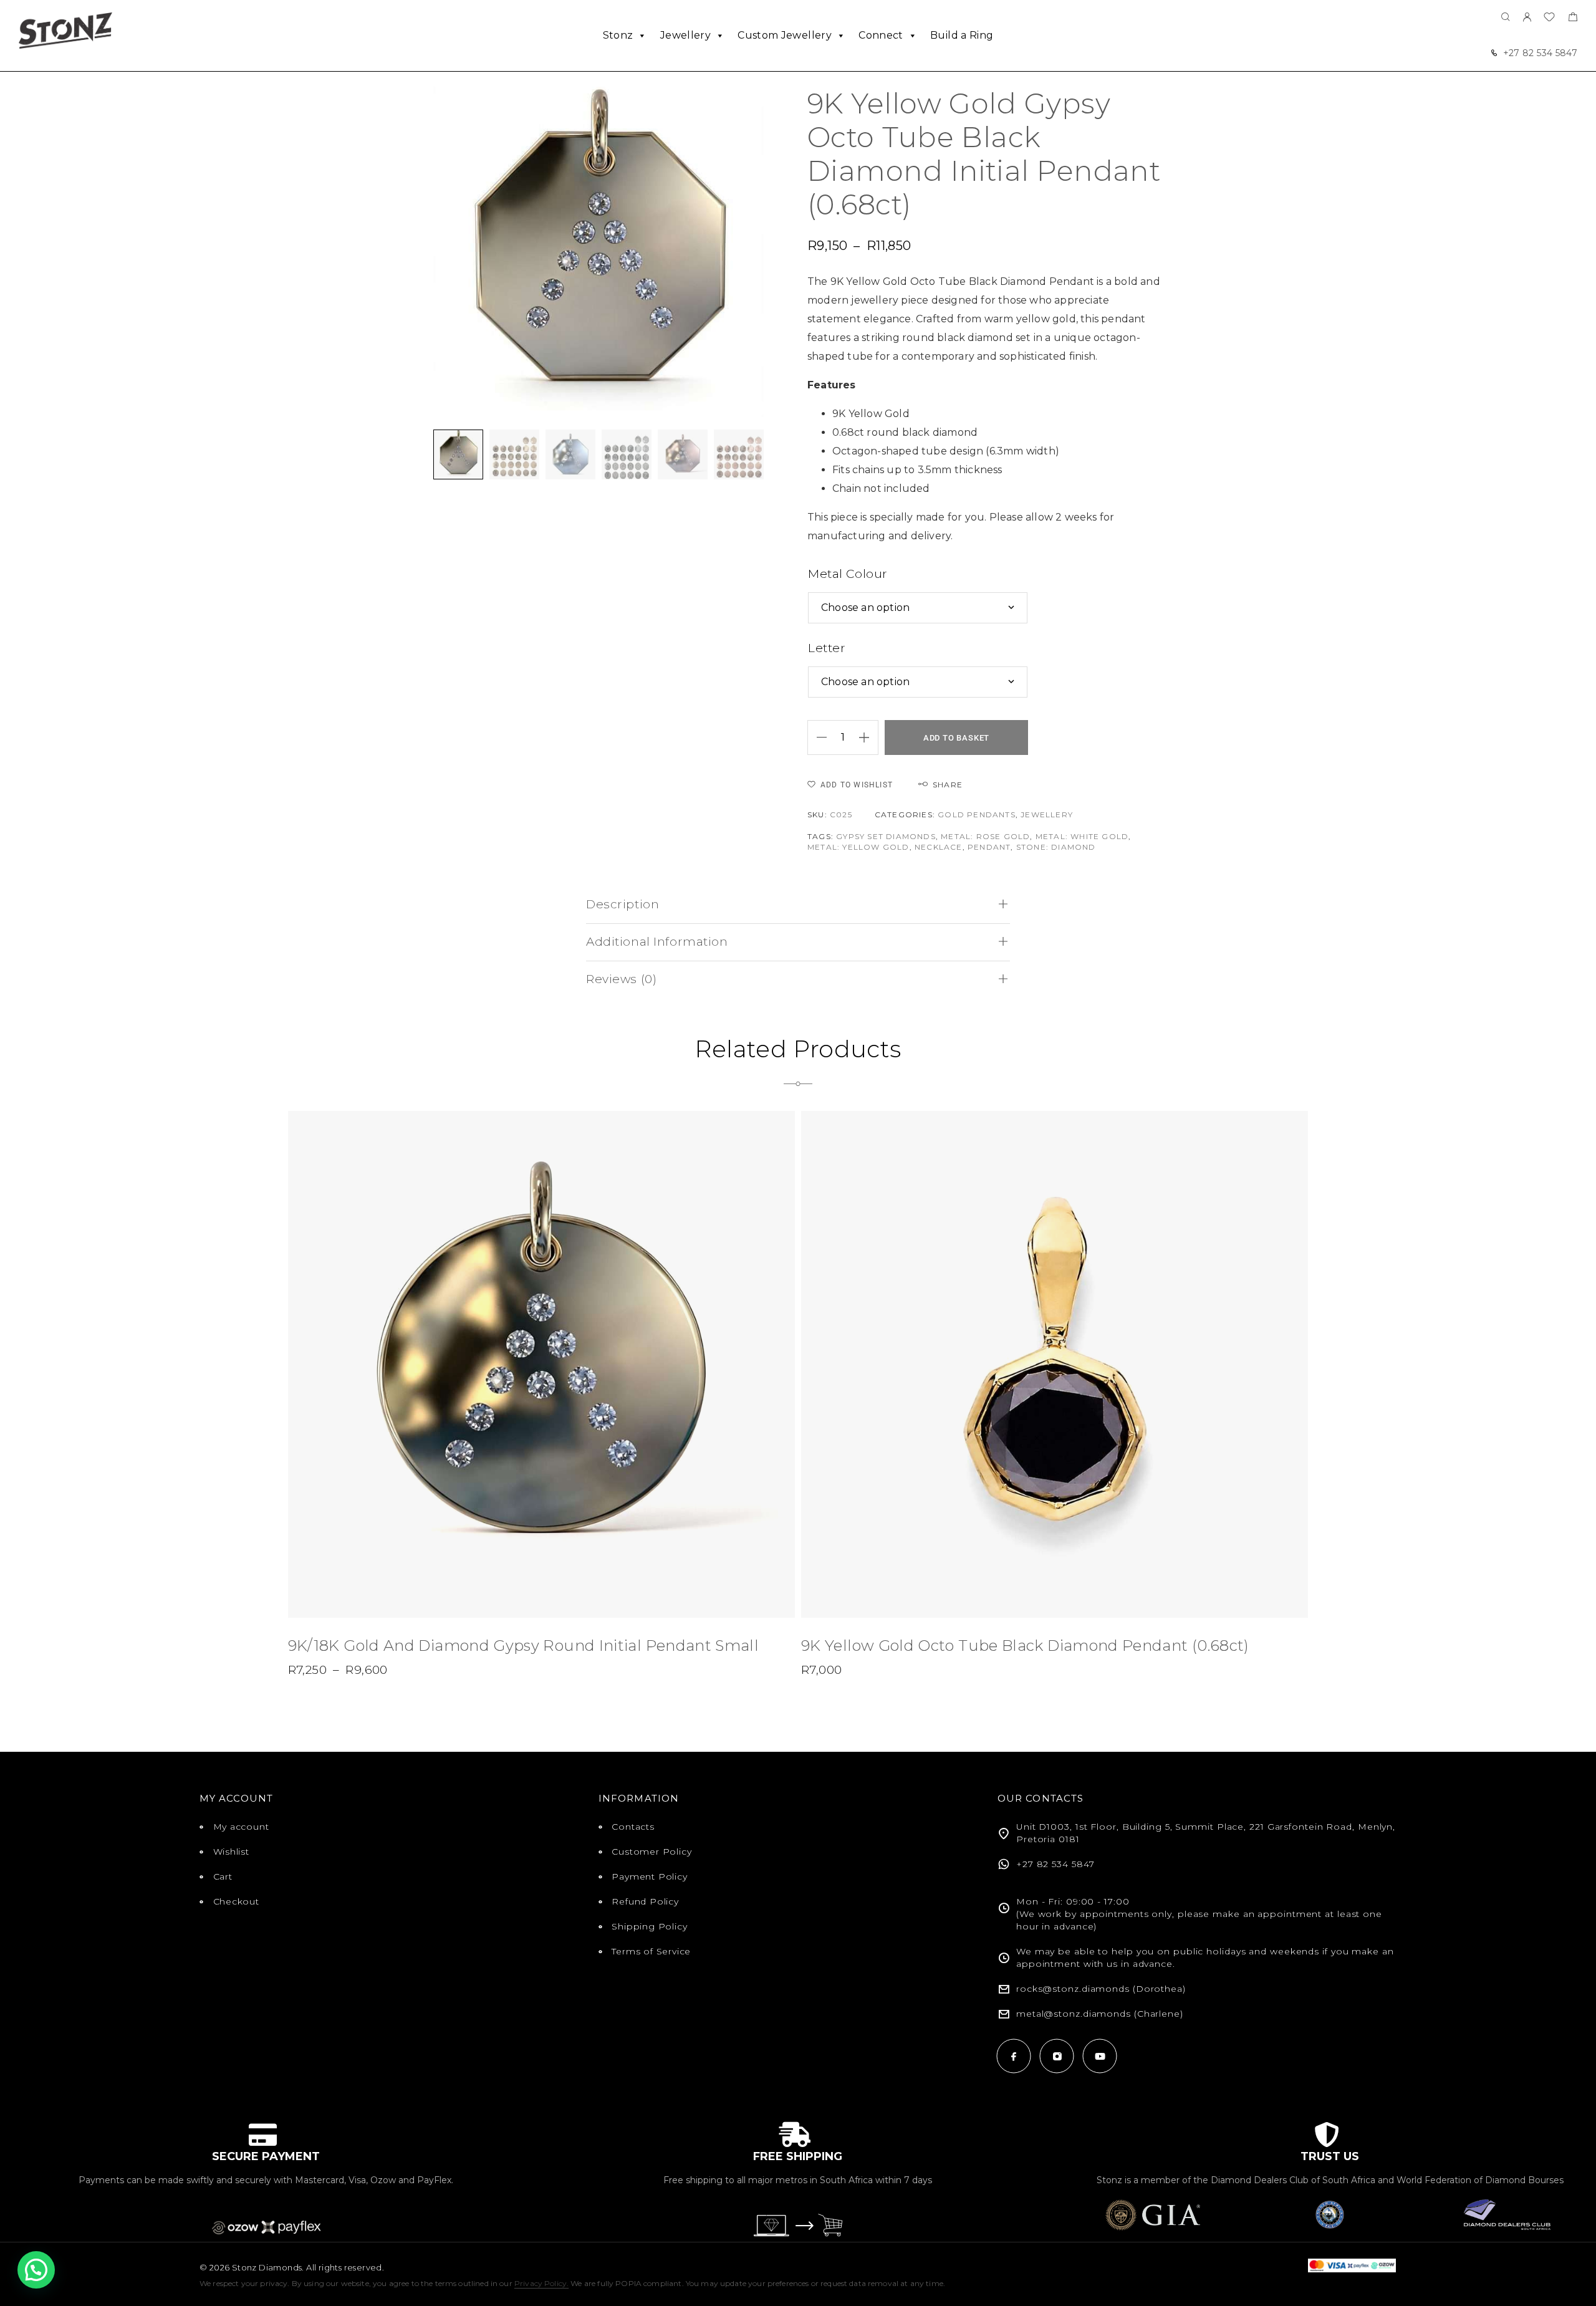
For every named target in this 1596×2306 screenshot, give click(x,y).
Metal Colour (848, 574)
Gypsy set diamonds (886, 836)
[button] (36, 2270)
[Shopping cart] (1573, 18)
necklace (939, 847)
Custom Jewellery (785, 35)
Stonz (618, 35)
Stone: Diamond (1056, 847)
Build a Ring (962, 35)
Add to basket (956, 738)
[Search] (1506, 18)
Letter (827, 648)
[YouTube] (1100, 2056)
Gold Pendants (977, 814)
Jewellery (685, 35)
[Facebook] (1014, 2056)
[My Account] (1527, 18)
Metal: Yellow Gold (858, 847)
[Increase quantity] (868, 737)
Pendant (989, 847)
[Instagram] (1057, 2056)
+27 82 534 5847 (1540, 53)
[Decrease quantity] (817, 737)
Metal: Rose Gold (985, 836)
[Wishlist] (1549, 18)
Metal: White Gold (1082, 836)
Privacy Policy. (541, 2283)
